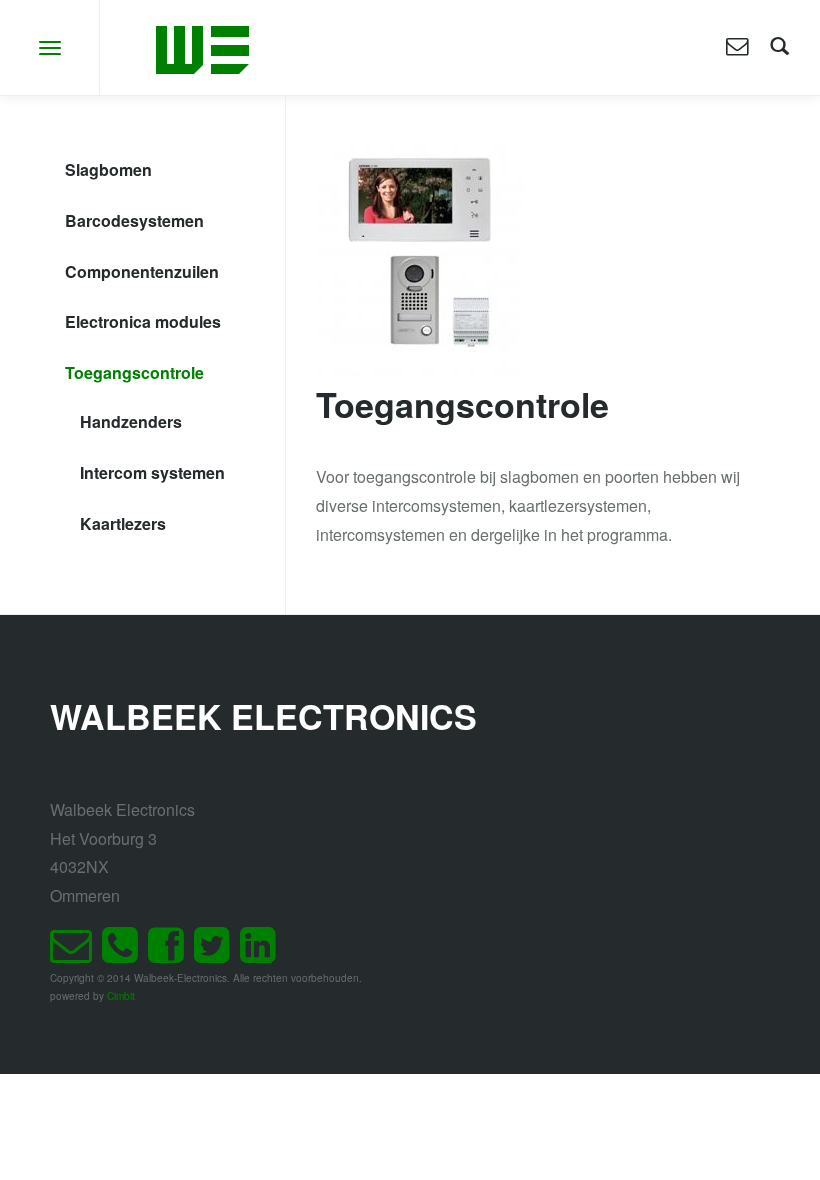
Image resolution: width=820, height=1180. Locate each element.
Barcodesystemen (134, 220)
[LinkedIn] (263, 953)
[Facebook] (171, 953)
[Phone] (125, 953)
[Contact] (737, 47)
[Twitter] (217, 953)
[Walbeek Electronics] (202, 47)
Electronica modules (143, 321)
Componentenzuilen (142, 271)
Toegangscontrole (134, 372)
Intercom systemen (152, 472)
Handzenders (131, 421)
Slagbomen (108, 169)
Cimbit (121, 996)
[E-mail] (76, 953)
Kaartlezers (123, 523)
